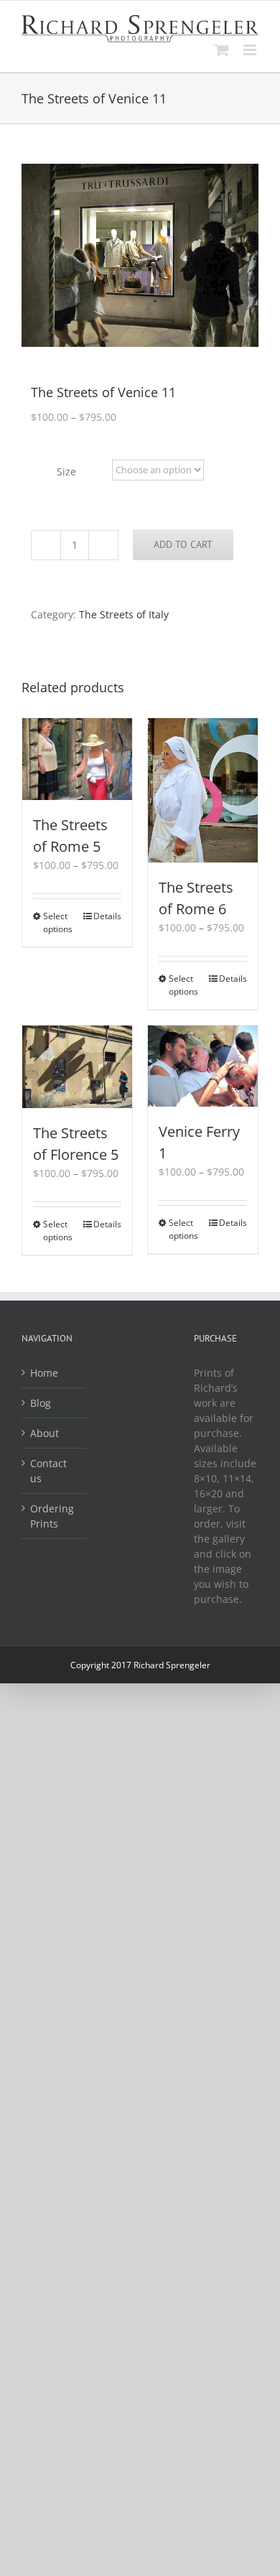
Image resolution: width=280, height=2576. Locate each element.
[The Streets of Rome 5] (77, 759)
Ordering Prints (52, 1516)
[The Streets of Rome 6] (203, 790)
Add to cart (183, 544)
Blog (41, 1403)
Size (66, 471)
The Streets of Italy (124, 614)
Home (44, 1373)
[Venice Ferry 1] (203, 1066)
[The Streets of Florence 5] (77, 1067)
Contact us (48, 1471)
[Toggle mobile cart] (222, 50)
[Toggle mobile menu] (251, 50)
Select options (58, 922)
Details (107, 916)
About (45, 1433)
